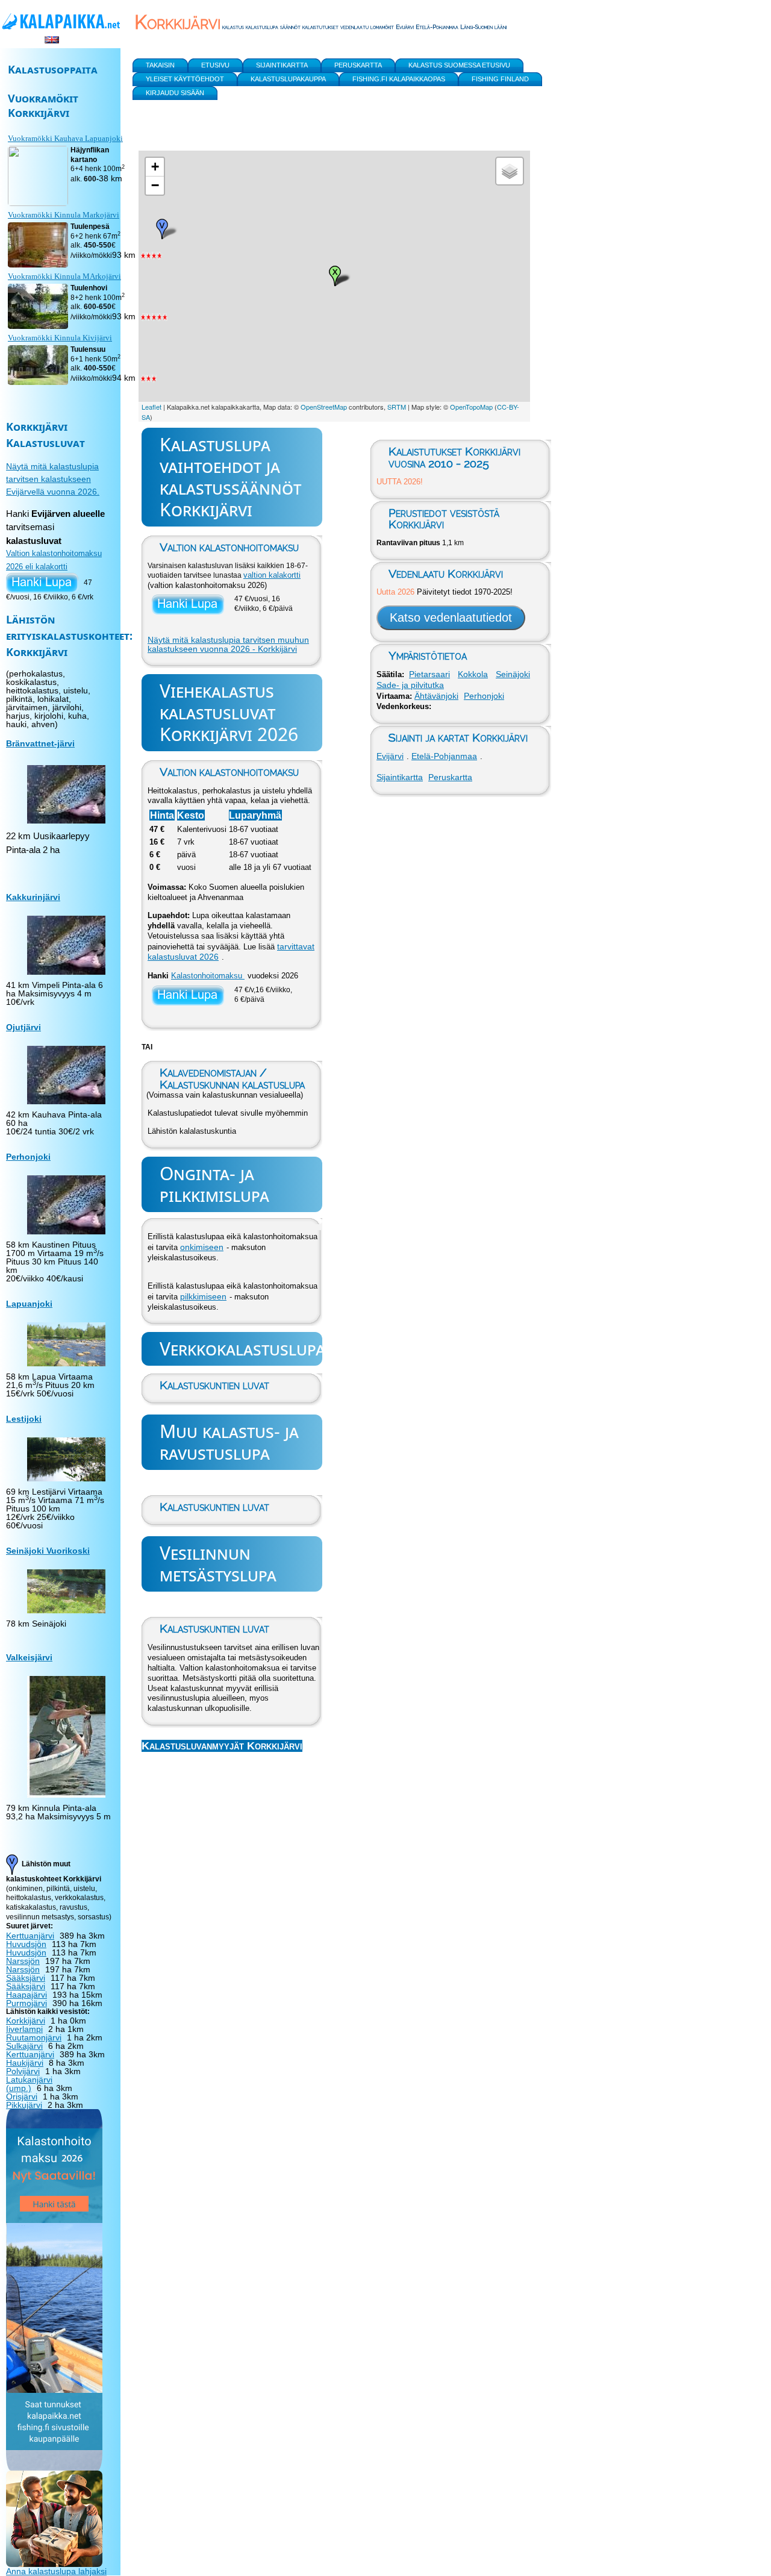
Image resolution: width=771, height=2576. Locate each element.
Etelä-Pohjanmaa (444, 756)
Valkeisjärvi (29, 1657)
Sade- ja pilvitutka (410, 685)
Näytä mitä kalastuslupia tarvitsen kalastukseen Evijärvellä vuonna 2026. (53, 479)
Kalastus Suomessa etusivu (459, 65)
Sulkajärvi (24, 2046)
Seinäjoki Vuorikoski (48, 1551)
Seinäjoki (513, 674)
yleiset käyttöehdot (185, 79)
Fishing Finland (500, 79)
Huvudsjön (26, 1944)
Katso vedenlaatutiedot (451, 617)
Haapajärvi (27, 1995)
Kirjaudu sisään (175, 93)
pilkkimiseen (203, 1296)
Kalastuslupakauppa (288, 79)
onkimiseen (202, 1247)
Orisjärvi (22, 2096)
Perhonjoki (484, 696)
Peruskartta (450, 777)
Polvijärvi (23, 2071)
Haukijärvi (25, 2063)
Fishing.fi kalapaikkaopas (399, 79)
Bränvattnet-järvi (40, 743)
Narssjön (23, 1961)
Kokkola (473, 674)
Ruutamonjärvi (34, 2037)
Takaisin (160, 65)
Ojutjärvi (23, 1027)
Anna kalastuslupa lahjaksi (56, 2571)
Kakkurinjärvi (33, 897)
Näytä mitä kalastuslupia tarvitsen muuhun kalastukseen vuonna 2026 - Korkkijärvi (228, 645)
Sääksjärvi (26, 1978)
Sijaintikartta (400, 777)
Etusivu (215, 65)
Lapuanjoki (29, 1304)
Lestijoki (24, 1419)
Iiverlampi (24, 2029)
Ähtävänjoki (436, 696)
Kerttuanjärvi (30, 1936)
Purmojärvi (27, 2003)
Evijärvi (390, 756)
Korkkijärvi (26, 2021)
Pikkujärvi (24, 2105)
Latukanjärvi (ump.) (29, 2084)
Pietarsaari (429, 674)
